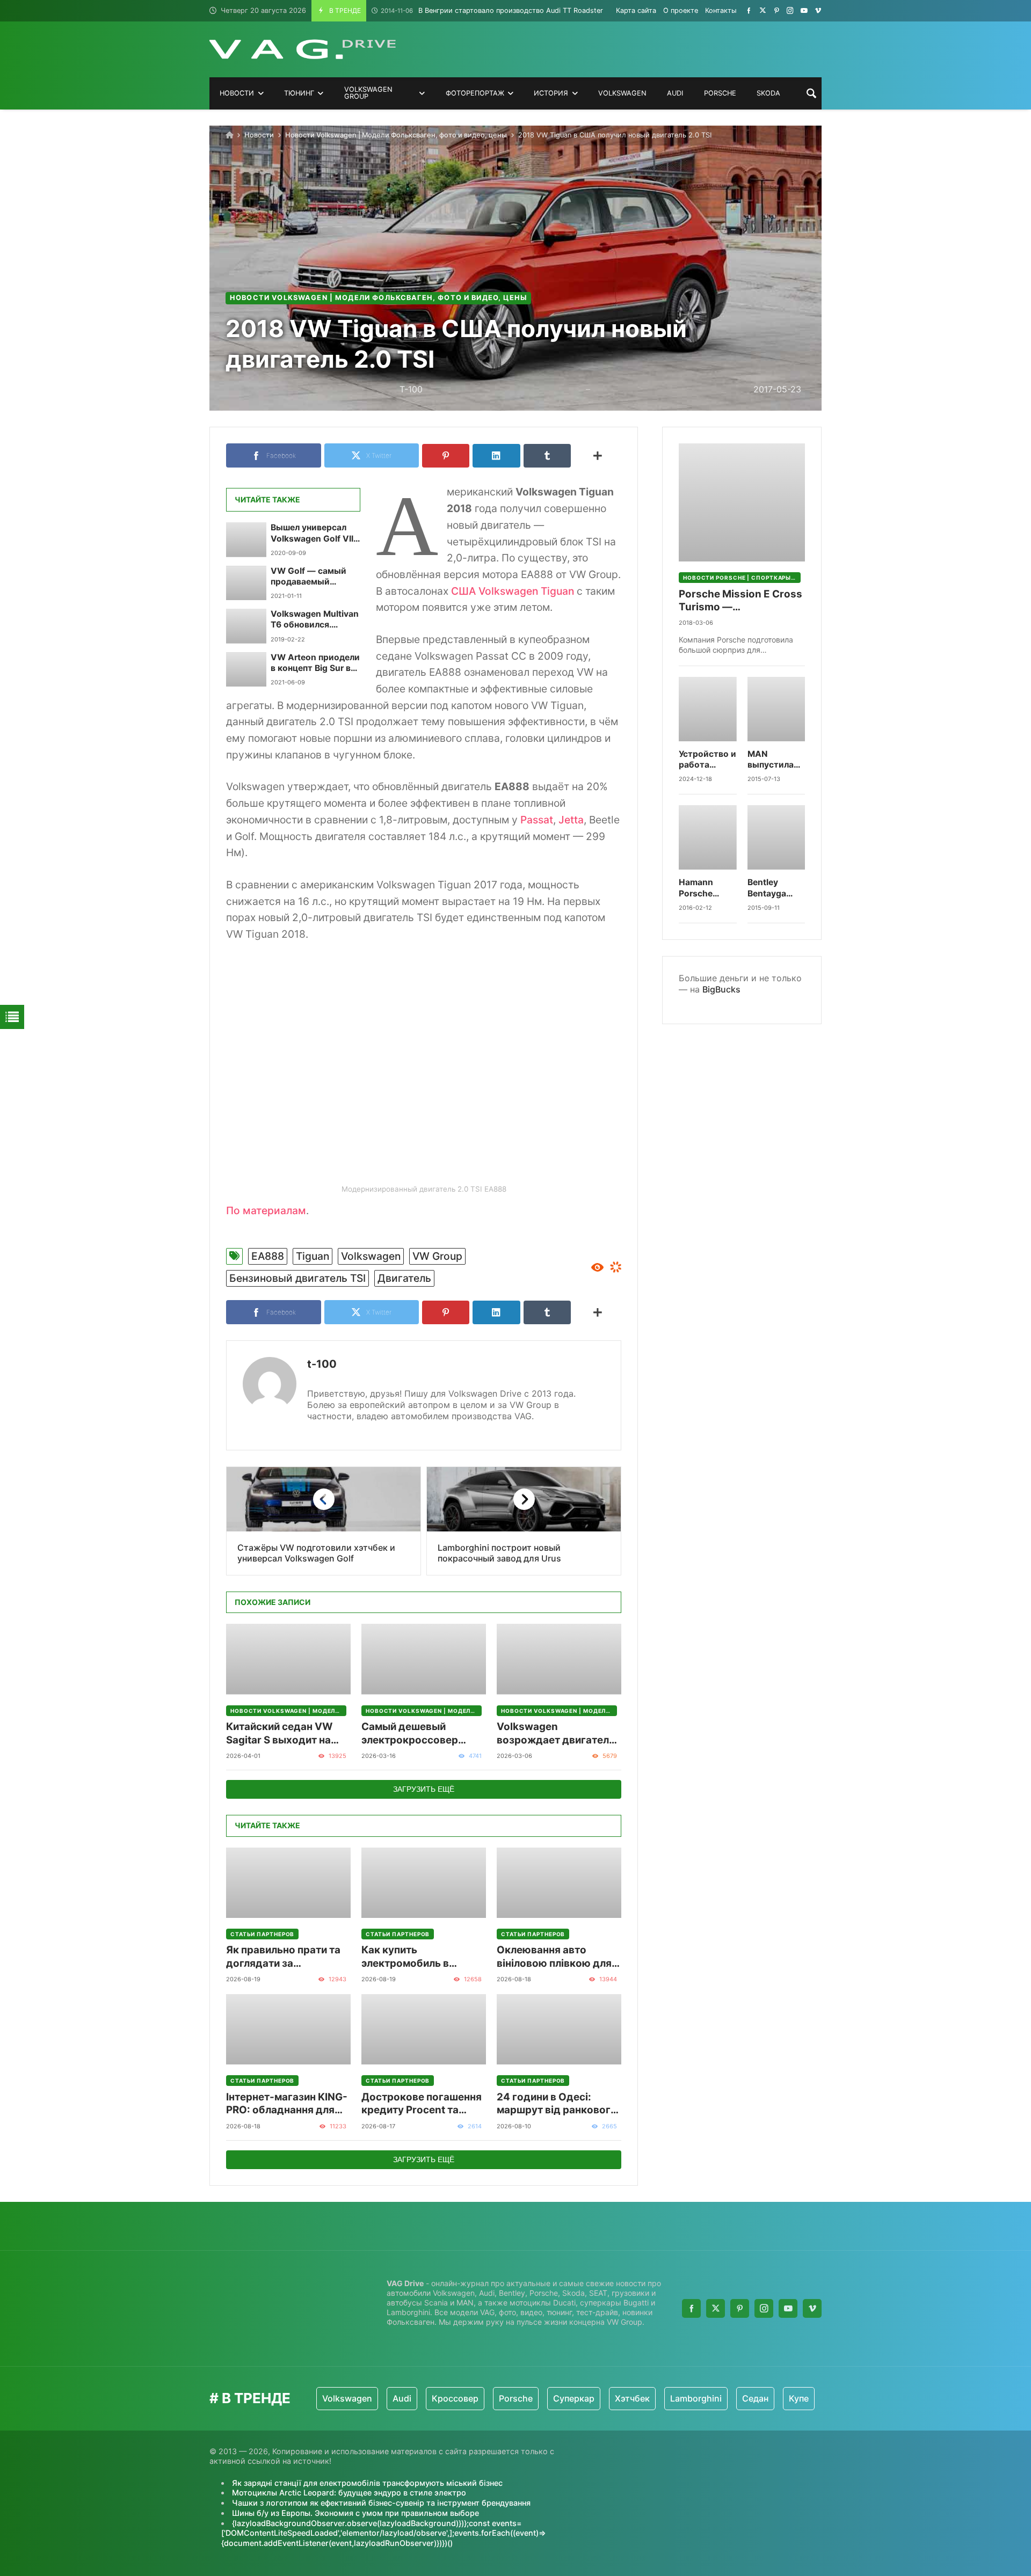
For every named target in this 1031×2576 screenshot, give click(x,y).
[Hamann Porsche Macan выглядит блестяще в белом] (708, 837)
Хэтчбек (580, 2398)
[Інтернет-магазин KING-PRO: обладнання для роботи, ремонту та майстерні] (288, 2029)
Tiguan (313, 1256)
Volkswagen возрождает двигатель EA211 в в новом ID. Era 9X (556, 1734)
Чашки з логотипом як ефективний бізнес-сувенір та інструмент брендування (381, 2503)
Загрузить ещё (424, 1789)
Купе (746, 2398)
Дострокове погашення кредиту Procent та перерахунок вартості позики (422, 2104)
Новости (259, 135)
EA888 (268, 1256)
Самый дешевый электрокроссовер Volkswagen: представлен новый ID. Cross (419, 1734)
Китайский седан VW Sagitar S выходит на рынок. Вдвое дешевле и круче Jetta (288, 1734)
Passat (537, 820)
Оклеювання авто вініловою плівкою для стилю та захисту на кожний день (554, 1957)
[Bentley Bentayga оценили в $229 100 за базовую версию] (776, 837)
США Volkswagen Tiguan (513, 591)
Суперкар (521, 2398)
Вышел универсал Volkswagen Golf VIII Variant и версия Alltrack (313, 533)
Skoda (789, 2398)
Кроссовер (402, 2398)
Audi (349, 2398)
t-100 (322, 1364)
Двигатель (404, 1278)
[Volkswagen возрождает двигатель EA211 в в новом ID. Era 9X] (559, 1659)
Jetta (571, 820)
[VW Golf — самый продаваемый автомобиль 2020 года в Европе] (246, 583)
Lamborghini (643, 2398)
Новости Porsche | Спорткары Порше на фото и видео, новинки (742, 578)
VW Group (437, 1256)
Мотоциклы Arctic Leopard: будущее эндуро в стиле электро (349, 2493)
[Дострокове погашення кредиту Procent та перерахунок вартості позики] (424, 2029)
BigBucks (721, 989)
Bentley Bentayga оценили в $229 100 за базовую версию (773, 888)
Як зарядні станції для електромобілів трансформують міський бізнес (367, 2483)
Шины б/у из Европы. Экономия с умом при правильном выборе (355, 2513)
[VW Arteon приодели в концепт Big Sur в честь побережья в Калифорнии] (246, 669)
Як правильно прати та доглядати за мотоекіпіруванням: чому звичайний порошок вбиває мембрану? (283, 1957)
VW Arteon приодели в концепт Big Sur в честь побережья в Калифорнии (315, 663)
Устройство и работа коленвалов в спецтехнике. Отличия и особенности (707, 760)
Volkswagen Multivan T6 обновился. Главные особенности (315, 620)
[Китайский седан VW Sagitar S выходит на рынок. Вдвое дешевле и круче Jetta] (288, 1659)
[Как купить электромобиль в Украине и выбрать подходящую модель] (424, 1883)
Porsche (463, 2398)
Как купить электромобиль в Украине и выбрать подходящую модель (416, 1957)
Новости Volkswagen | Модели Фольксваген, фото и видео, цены (396, 135)
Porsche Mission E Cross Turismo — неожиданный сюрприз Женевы (740, 601)
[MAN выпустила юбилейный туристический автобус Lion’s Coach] (776, 709)
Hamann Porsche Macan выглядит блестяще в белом (703, 888)
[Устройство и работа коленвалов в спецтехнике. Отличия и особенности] (708, 709)
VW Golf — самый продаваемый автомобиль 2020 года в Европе (309, 577)
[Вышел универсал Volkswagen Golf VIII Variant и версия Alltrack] (246, 539)
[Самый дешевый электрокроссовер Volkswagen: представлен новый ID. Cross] (424, 1659)
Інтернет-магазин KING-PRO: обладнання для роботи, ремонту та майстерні (287, 2104)
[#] (749, 10)
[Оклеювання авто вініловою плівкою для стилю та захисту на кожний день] (559, 1883)
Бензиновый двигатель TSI (297, 1278)
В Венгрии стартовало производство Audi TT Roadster (492, 10)
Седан (703, 2398)
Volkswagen (371, 1256)
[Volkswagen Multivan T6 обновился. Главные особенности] (246, 626)
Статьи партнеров (262, 1934)
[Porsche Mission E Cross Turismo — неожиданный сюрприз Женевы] (742, 502)
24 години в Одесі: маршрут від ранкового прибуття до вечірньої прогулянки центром (557, 2104)
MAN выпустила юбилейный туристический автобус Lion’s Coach (776, 760)
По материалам (266, 1210)
